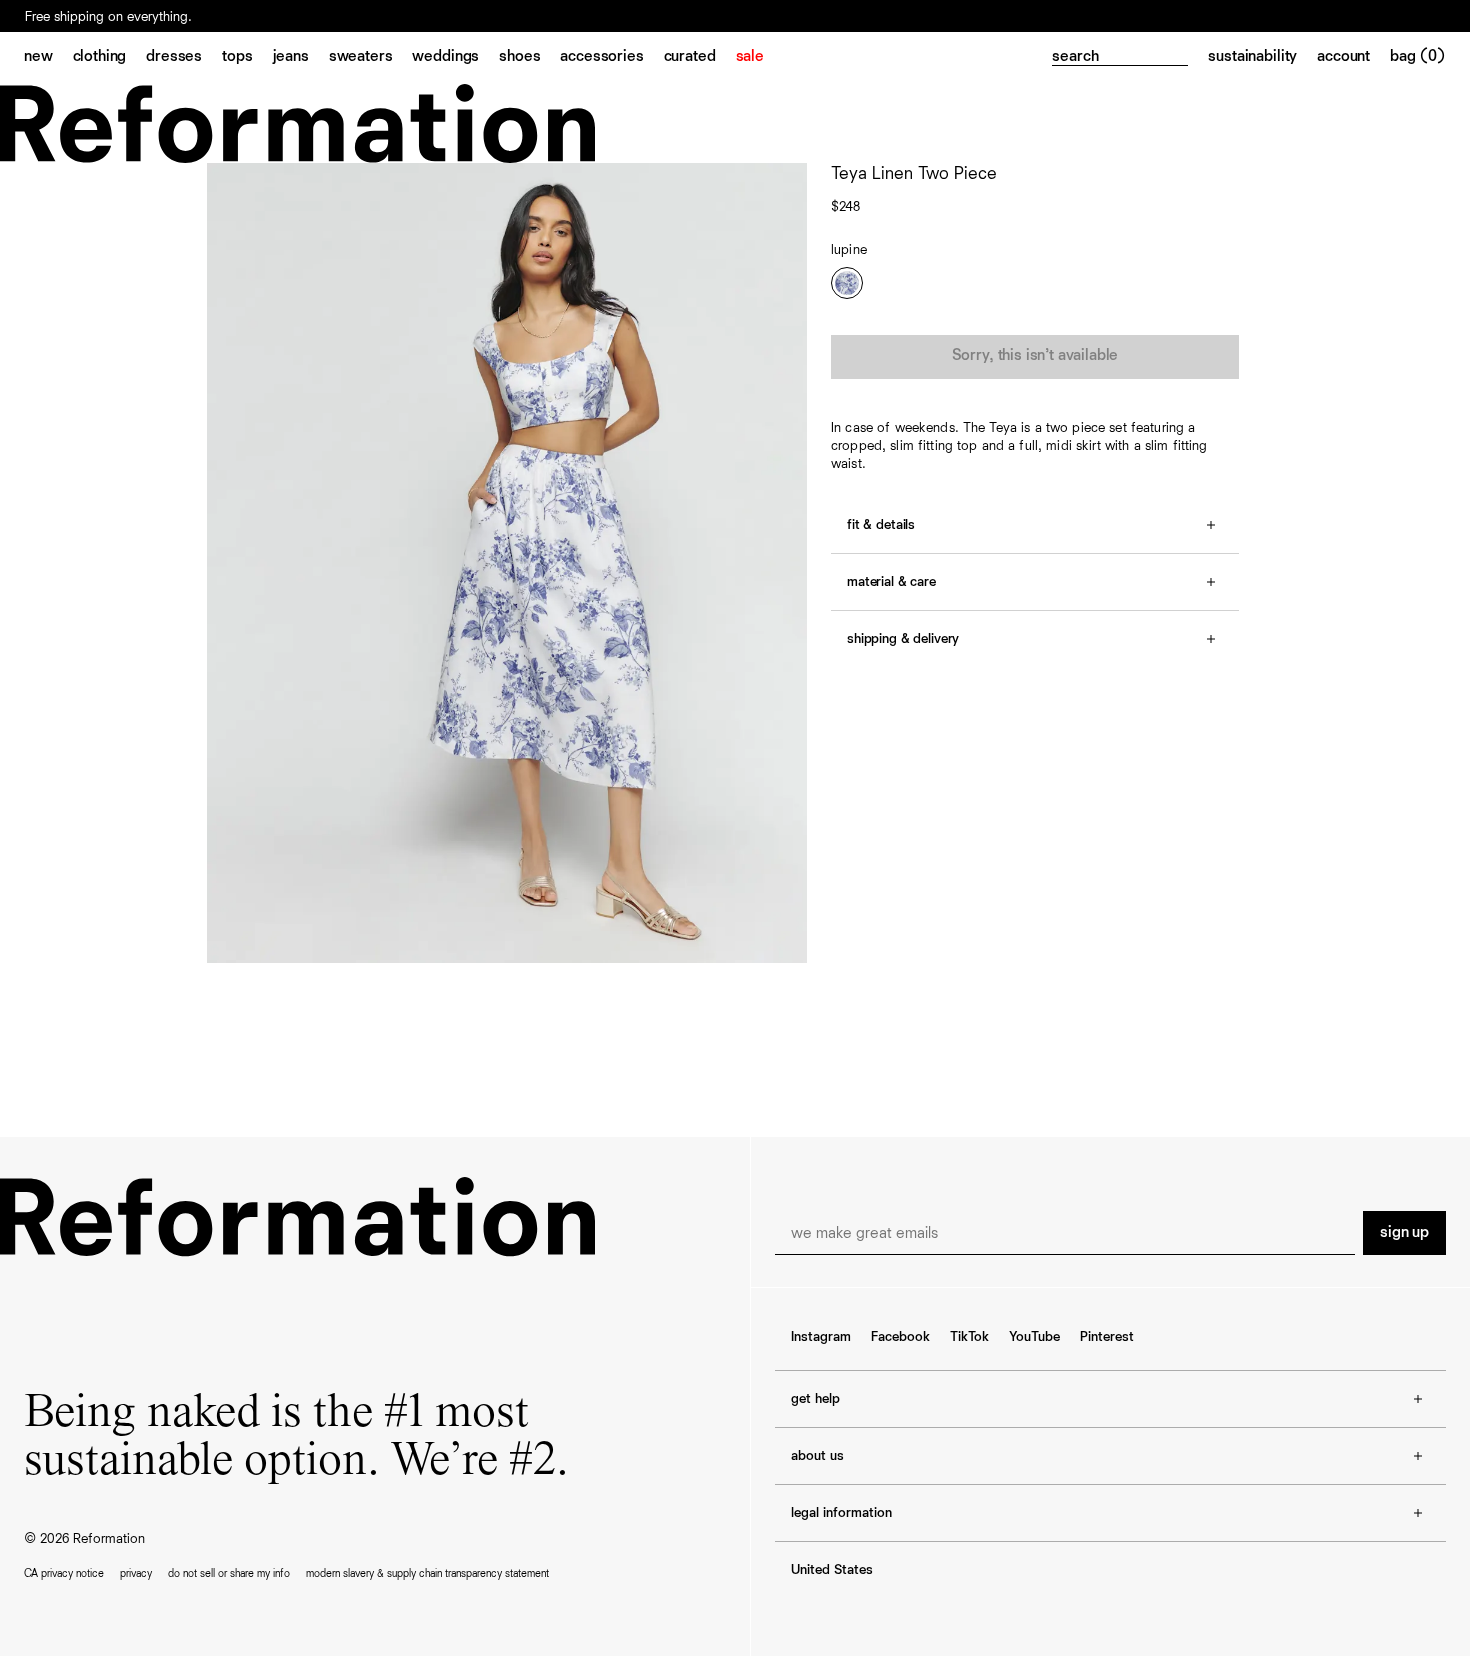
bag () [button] (1418, 57)
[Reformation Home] (735, 123)
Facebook (900, 1337)
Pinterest (1107, 1337)
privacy (136, 1573)
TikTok (969, 1337)
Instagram (821, 1337)
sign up (1404, 1233)
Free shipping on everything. (108, 17)
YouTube (1034, 1337)
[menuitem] (48, 58)
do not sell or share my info (229, 1573)
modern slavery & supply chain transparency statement (427, 1573)
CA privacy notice (64, 1573)
